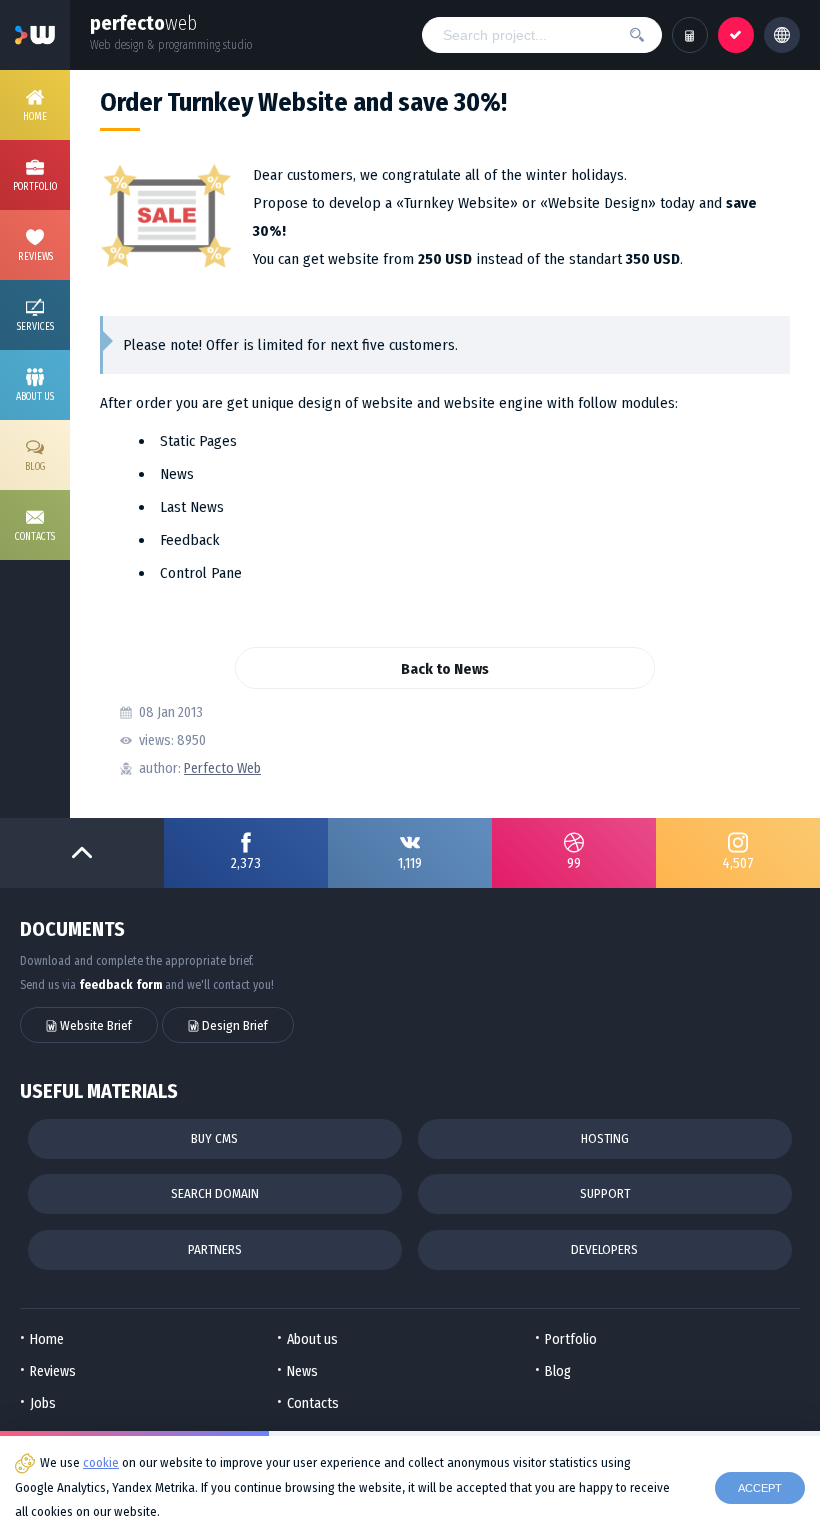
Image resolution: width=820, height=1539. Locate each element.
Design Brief (233, 1025)
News (302, 1371)
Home (47, 1339)
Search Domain (215, 1193)
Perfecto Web (222, 768)
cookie (101, 1462)
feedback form (120, 985)
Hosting (605, 1138)
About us (312, 1339)
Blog (558, 1371)
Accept (760, 1488)
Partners (215, 1249)
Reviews (53, 1371)
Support (605, 1193)
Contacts (313, 1403)
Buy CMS (214, 1138)
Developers (604, 1249)
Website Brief (94, 1025)
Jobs (43, 1403)
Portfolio (571, 1339)
